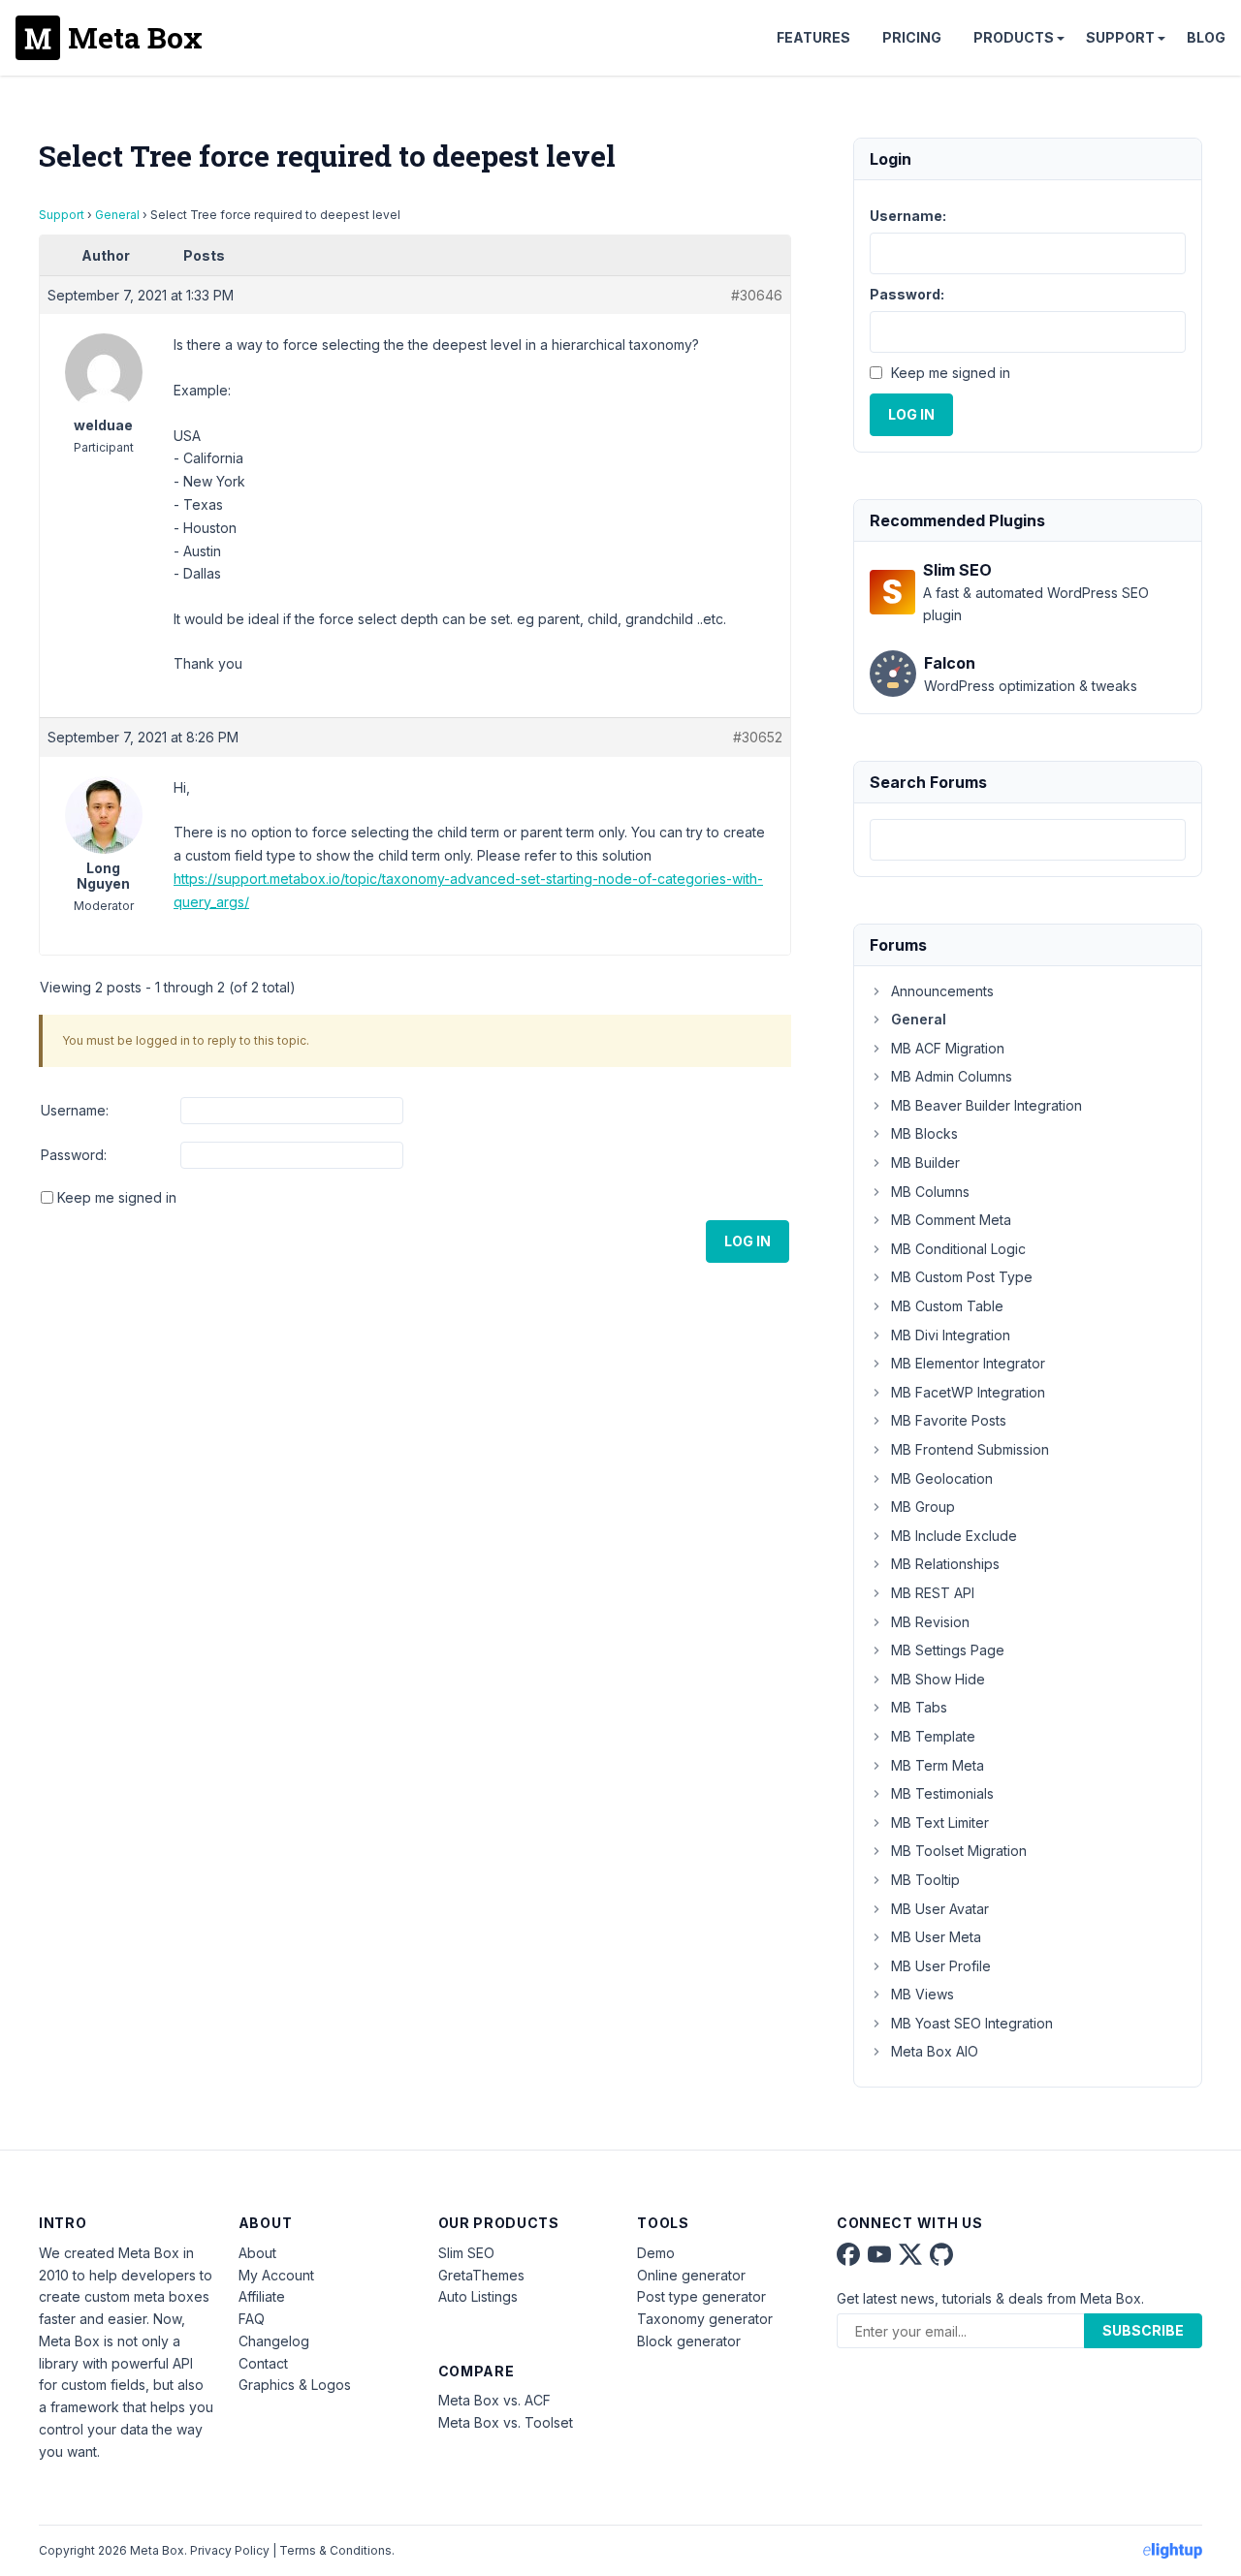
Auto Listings (478, 2296)
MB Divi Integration (951, 1335)
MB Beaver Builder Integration (986, 1105)
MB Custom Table (947, 1306)
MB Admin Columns (952, 1076)
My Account (276, 2275)
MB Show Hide (938, 1679)
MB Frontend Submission (970, 1449)
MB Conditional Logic (958, 1249)
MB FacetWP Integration (968, 1392)
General (117, 215)
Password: (74, 1155)
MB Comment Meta (951, 1220)
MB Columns (930, 1192)
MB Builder (925, 1162)
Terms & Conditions (335, 2550)
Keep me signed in (117, 1197)
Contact (263, 2363)
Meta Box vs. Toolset (506, 2422)
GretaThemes (481, 2275)
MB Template (933, 1736)
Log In (748, 1241)
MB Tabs (919, 1707)
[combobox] (1028, 840)
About (257, 2253)
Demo (656, 2253)
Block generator (689, 2341)
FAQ (252, 2319)
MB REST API (933, 1593)
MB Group (923, 1507)
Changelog (274, 2341)
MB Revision (930, 1622)
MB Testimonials (942, 1793)
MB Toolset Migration (959, 1851)
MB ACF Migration (948, 1048)
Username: (75, 1110)
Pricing (912, 37)
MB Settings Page (948, 1650)
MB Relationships (945, 1564)
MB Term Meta (938, 1765)
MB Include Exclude (954, 1536)
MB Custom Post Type (962, 1277)
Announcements (942, 991)
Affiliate (262, 2296)
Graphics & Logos (295, 2385)
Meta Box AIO (935, 2051)
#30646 (757, 295)
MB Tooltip (925, 1880)
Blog (1206, 37)
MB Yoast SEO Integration (972, 2023)
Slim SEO (466, 2253)
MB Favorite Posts (949, 1420)
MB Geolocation (942, 1478)
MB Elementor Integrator (968, 1363)
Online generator (691, 2275)
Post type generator (701, 2296)
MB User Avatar (940, 1909)
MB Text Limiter (940, 1822)
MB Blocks (924, 1133)
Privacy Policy (230, 2550)
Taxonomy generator (705, 2319)
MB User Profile (941, 1966)
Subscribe (1143, 2330)
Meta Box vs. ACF (494, 2400)
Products (1014, 37)
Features (813, 37)
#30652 (758, 737)
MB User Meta (936, 1937)
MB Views (923, 1994)
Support (1120, 37)
